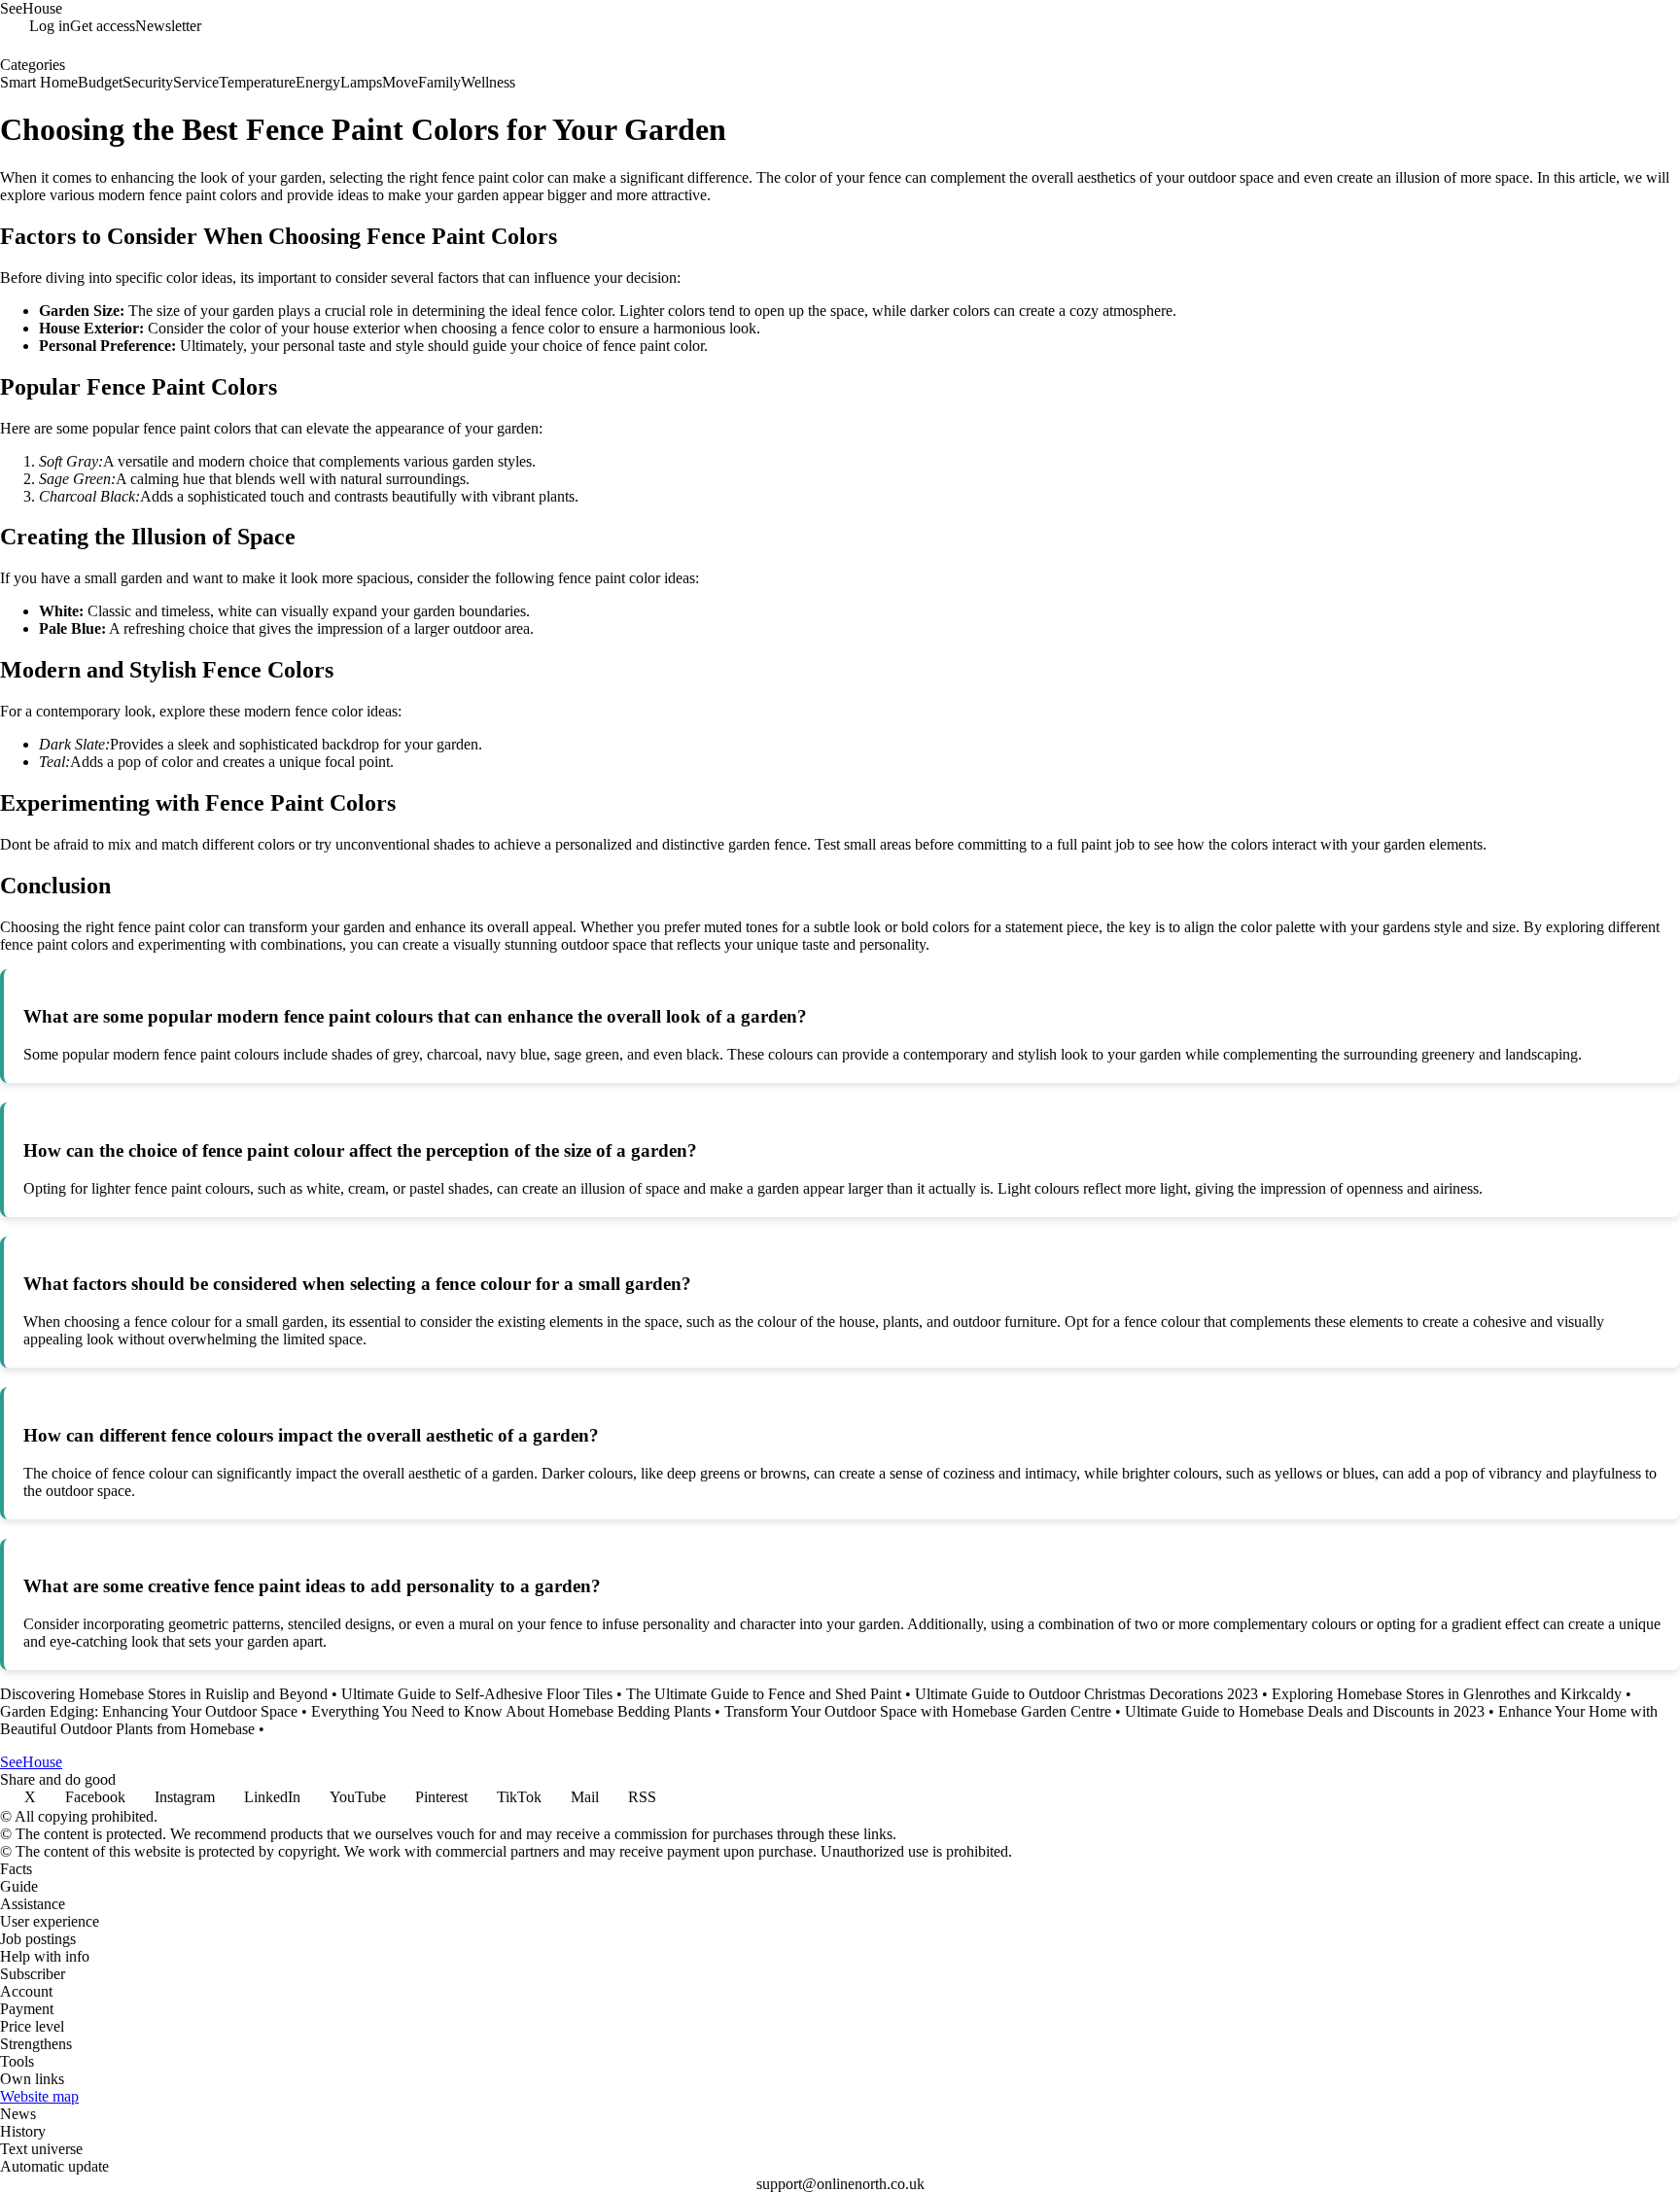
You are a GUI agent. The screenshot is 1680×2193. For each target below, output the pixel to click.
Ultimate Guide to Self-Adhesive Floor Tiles (477, 1694)
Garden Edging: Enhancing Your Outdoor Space (149, 1711)
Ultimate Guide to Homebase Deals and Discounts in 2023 (1305, 1711)
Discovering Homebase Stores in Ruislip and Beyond (164, 1694)
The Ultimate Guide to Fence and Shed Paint (764, 1694)
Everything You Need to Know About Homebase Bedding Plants (511, 1711)
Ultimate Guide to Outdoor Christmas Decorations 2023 (1086, 1694)
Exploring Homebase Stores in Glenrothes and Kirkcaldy (1447, 1694)
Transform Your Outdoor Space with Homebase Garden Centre (918, 1711)
